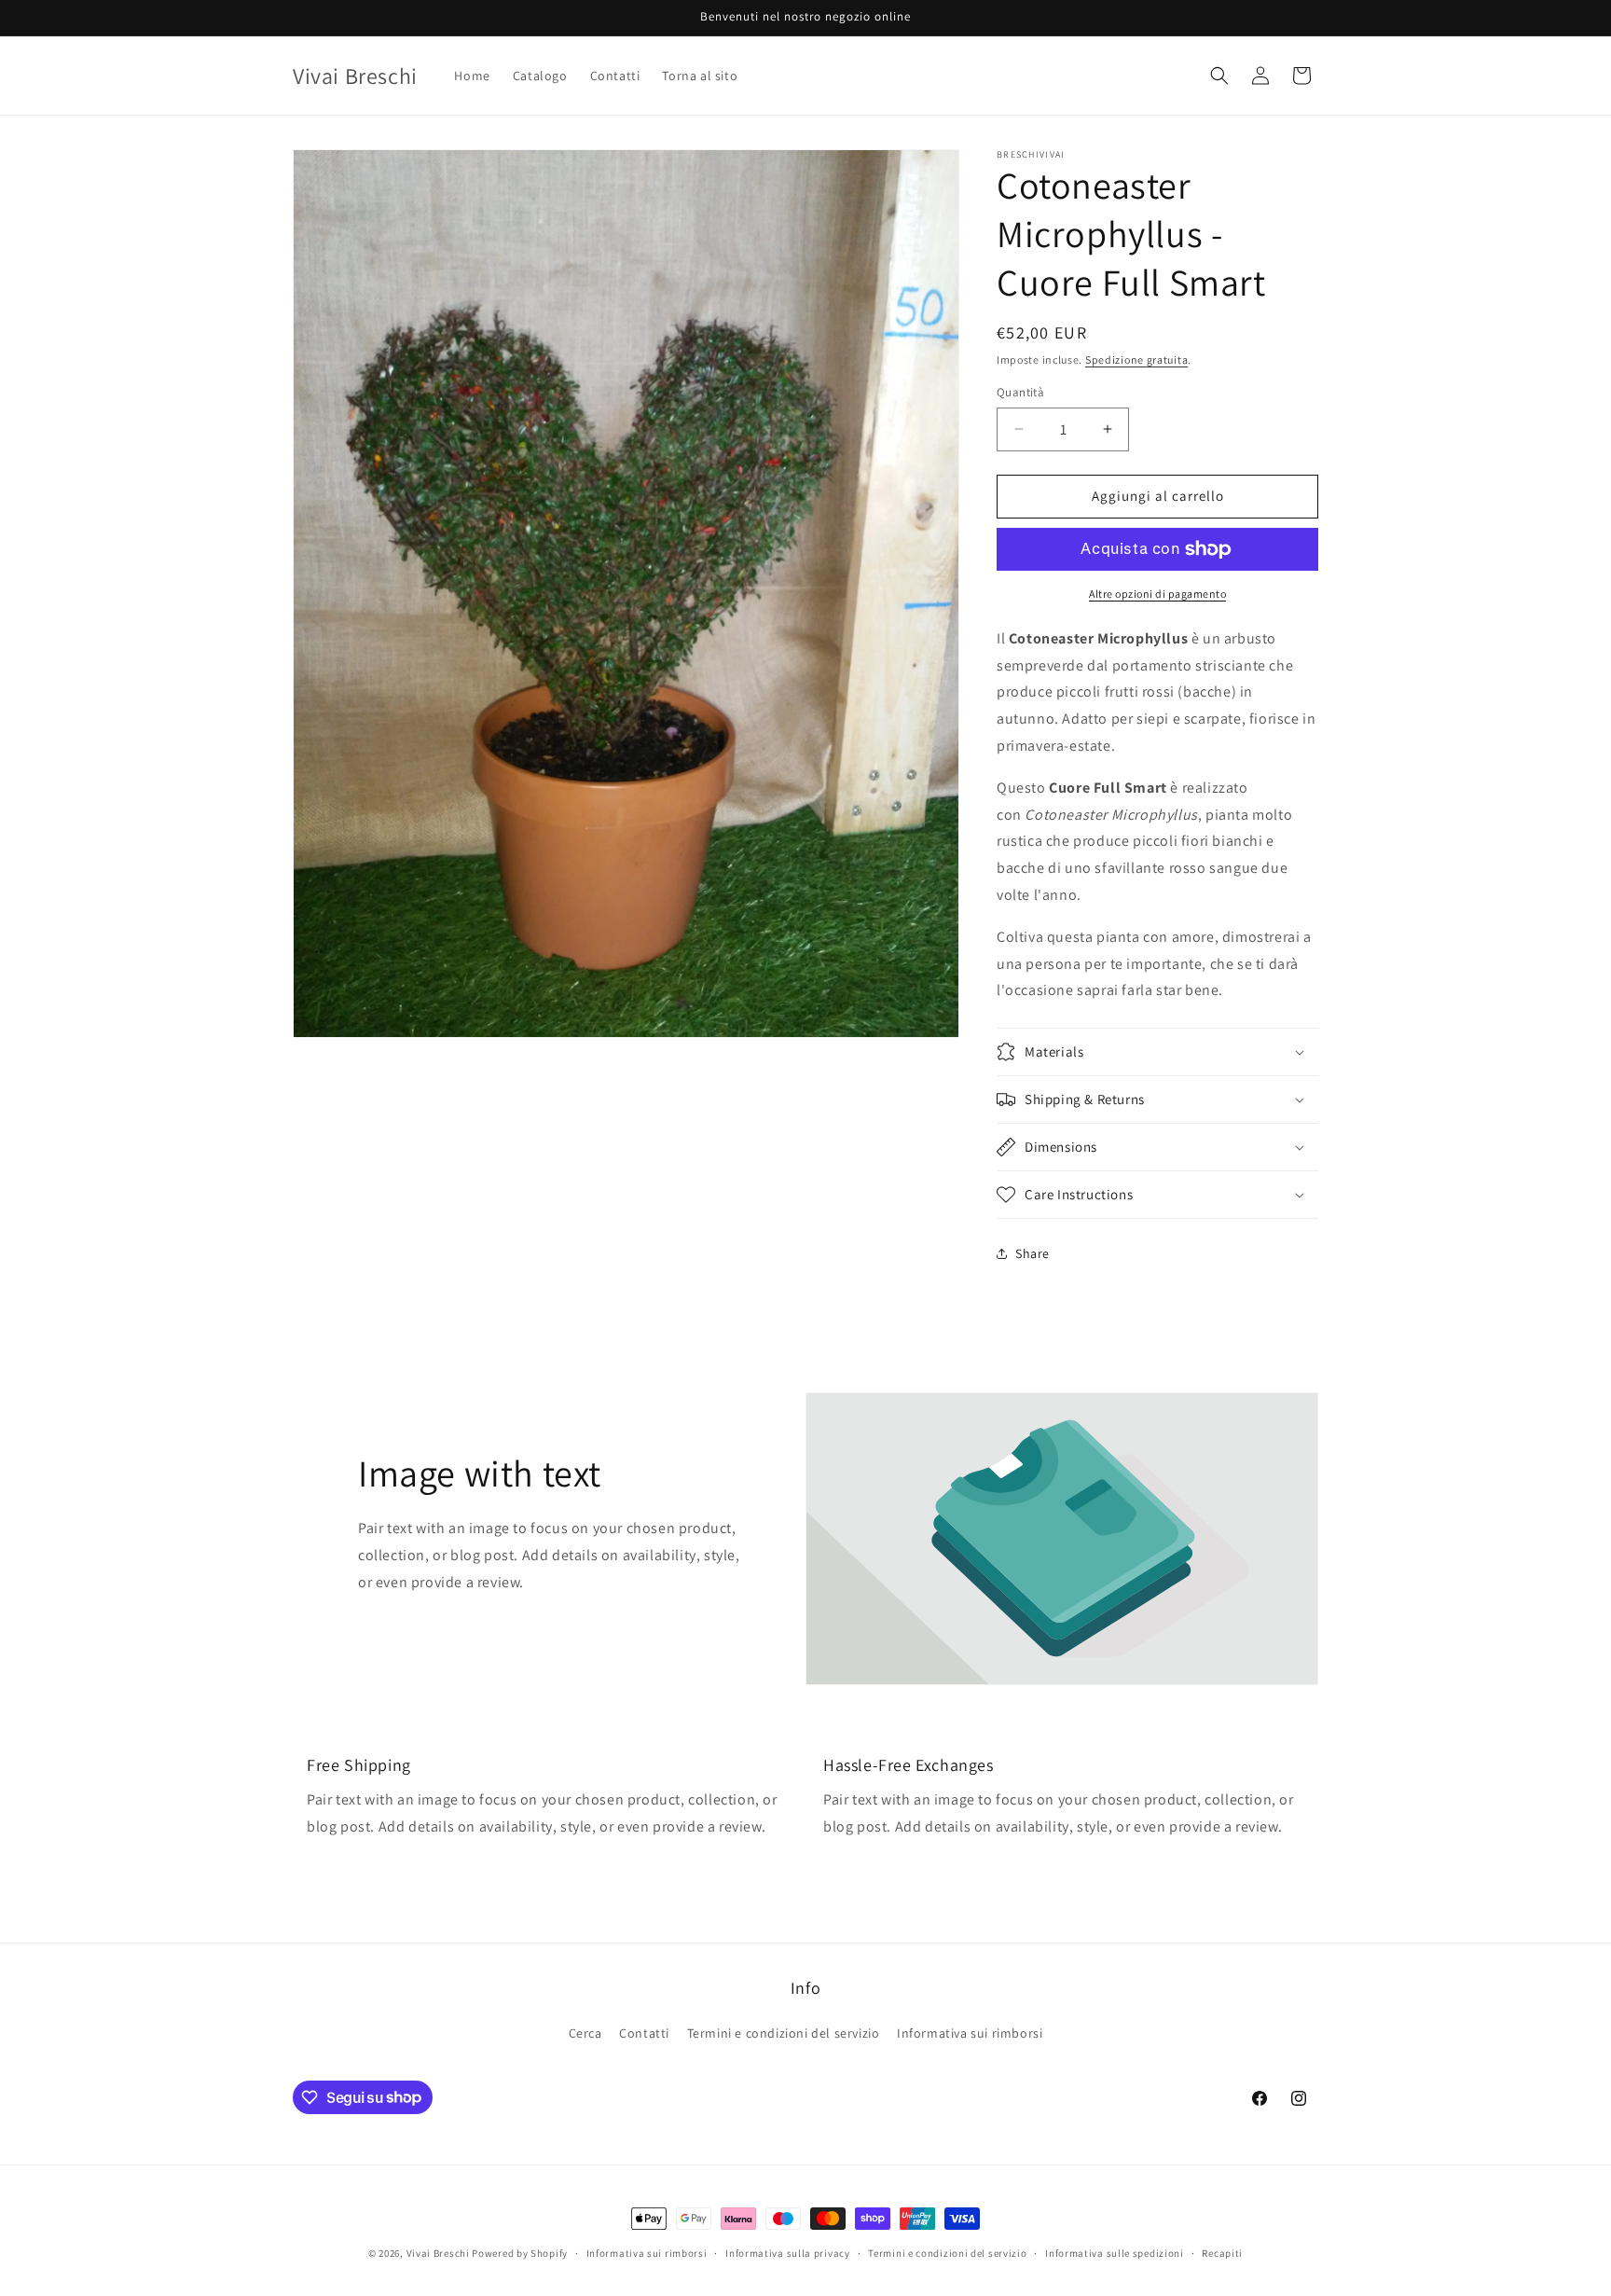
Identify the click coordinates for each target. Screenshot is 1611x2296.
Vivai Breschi (438, 2253)
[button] (1219, 76)
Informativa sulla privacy (788, 2252)
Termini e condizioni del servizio (784, 2033)
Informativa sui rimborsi (970, 2033)
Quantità (1020, 392)
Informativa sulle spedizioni (1115, 2252)
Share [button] (1033, 1253)
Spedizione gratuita (1136, 360)
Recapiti (1222, 2252)
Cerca (585, 2033)
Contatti (644, 2033)
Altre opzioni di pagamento (1157, 594)
